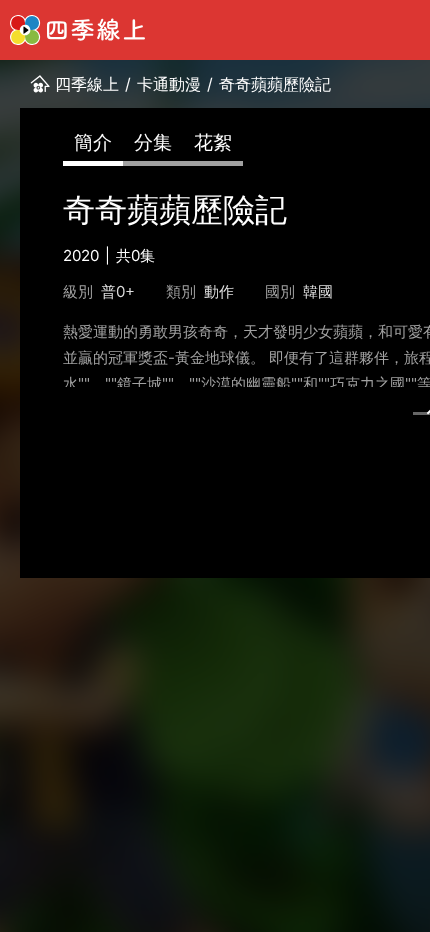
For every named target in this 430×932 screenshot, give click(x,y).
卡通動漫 (169, 84)
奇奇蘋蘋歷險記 (275, 84)
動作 (219, 291)
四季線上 (87, 84)
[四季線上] (77, 30)
